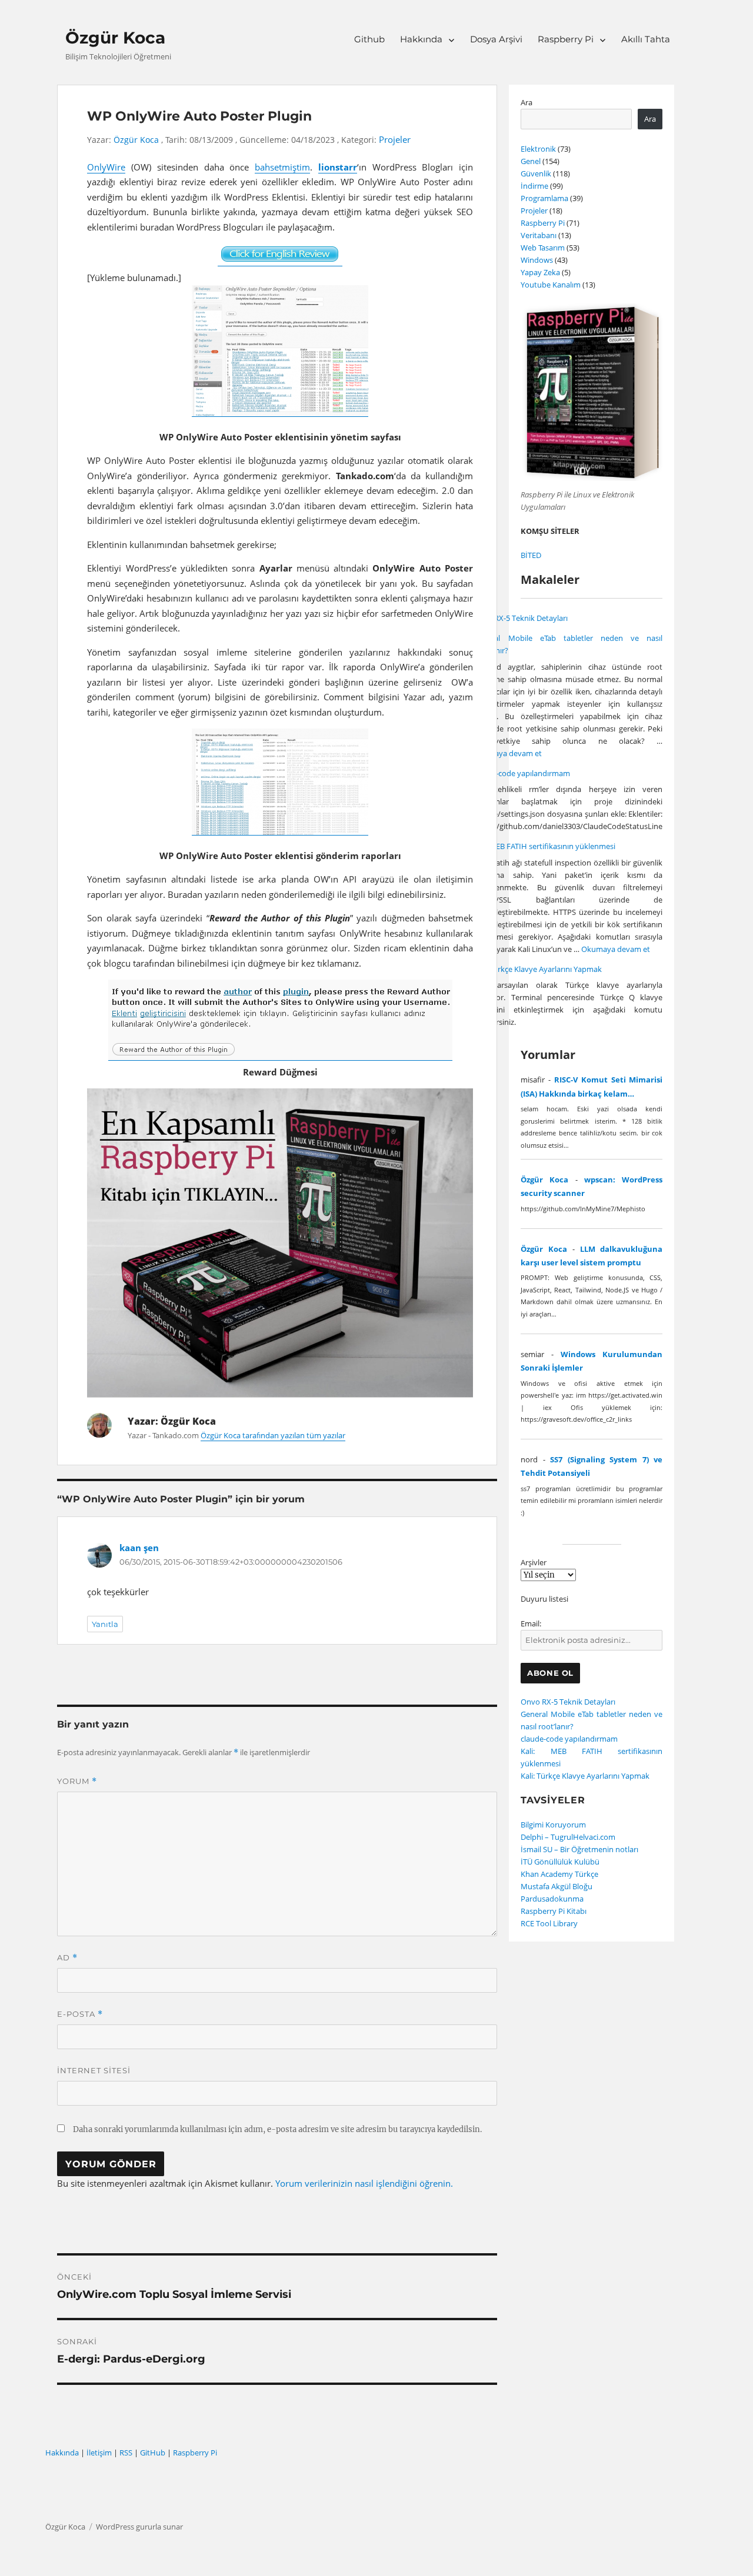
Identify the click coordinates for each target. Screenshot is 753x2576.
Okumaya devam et (507, 753)
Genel (531, 161)
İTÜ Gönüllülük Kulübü (560, 1862)
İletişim (99, 2453)
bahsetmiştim (282, 167)
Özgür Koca (115, 38)
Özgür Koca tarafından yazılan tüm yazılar (273, 1435)
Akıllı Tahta (646, 39)
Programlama (544, 198)
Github (369, 39)
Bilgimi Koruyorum (553, 1825)
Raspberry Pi (566, 39)
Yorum (77, 1781)
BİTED (531, 555)
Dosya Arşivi (496, 39)
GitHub (153, 2453)
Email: (531, 1623)
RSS (126, 2453)
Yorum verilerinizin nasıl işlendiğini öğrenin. (364, 2183)
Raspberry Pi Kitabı (554, 1911)
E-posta (80, 2014)
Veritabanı (539, 235)
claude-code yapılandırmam (522, 773)
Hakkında (421, 39)
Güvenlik (536, 173)
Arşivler (534, 1562)
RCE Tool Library (549, 1923)
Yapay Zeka (540, 272)
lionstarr (338, 167)
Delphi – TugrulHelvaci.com (568, 1837)
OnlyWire (106, 167)
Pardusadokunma (552, 1899)
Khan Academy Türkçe (559, 1874)
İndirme (534, 186)
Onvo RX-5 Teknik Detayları (520, 618)
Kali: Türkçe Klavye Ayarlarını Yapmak (537, 969)
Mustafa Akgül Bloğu (557, 1886)
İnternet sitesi (94, 2070)
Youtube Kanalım (551, 285)
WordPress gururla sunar (139, 2527)
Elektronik (538, 149)
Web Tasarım (543, 248)
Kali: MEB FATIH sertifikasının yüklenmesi (544, 846)
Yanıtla (105, 1624)
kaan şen (139, 1548)
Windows (537, 260)
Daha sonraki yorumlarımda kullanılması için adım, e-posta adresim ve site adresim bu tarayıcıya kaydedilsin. (277, 2129)
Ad (67, 1958)
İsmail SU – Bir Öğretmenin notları (579, 1849)
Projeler (395, 140)
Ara (527, 102)
